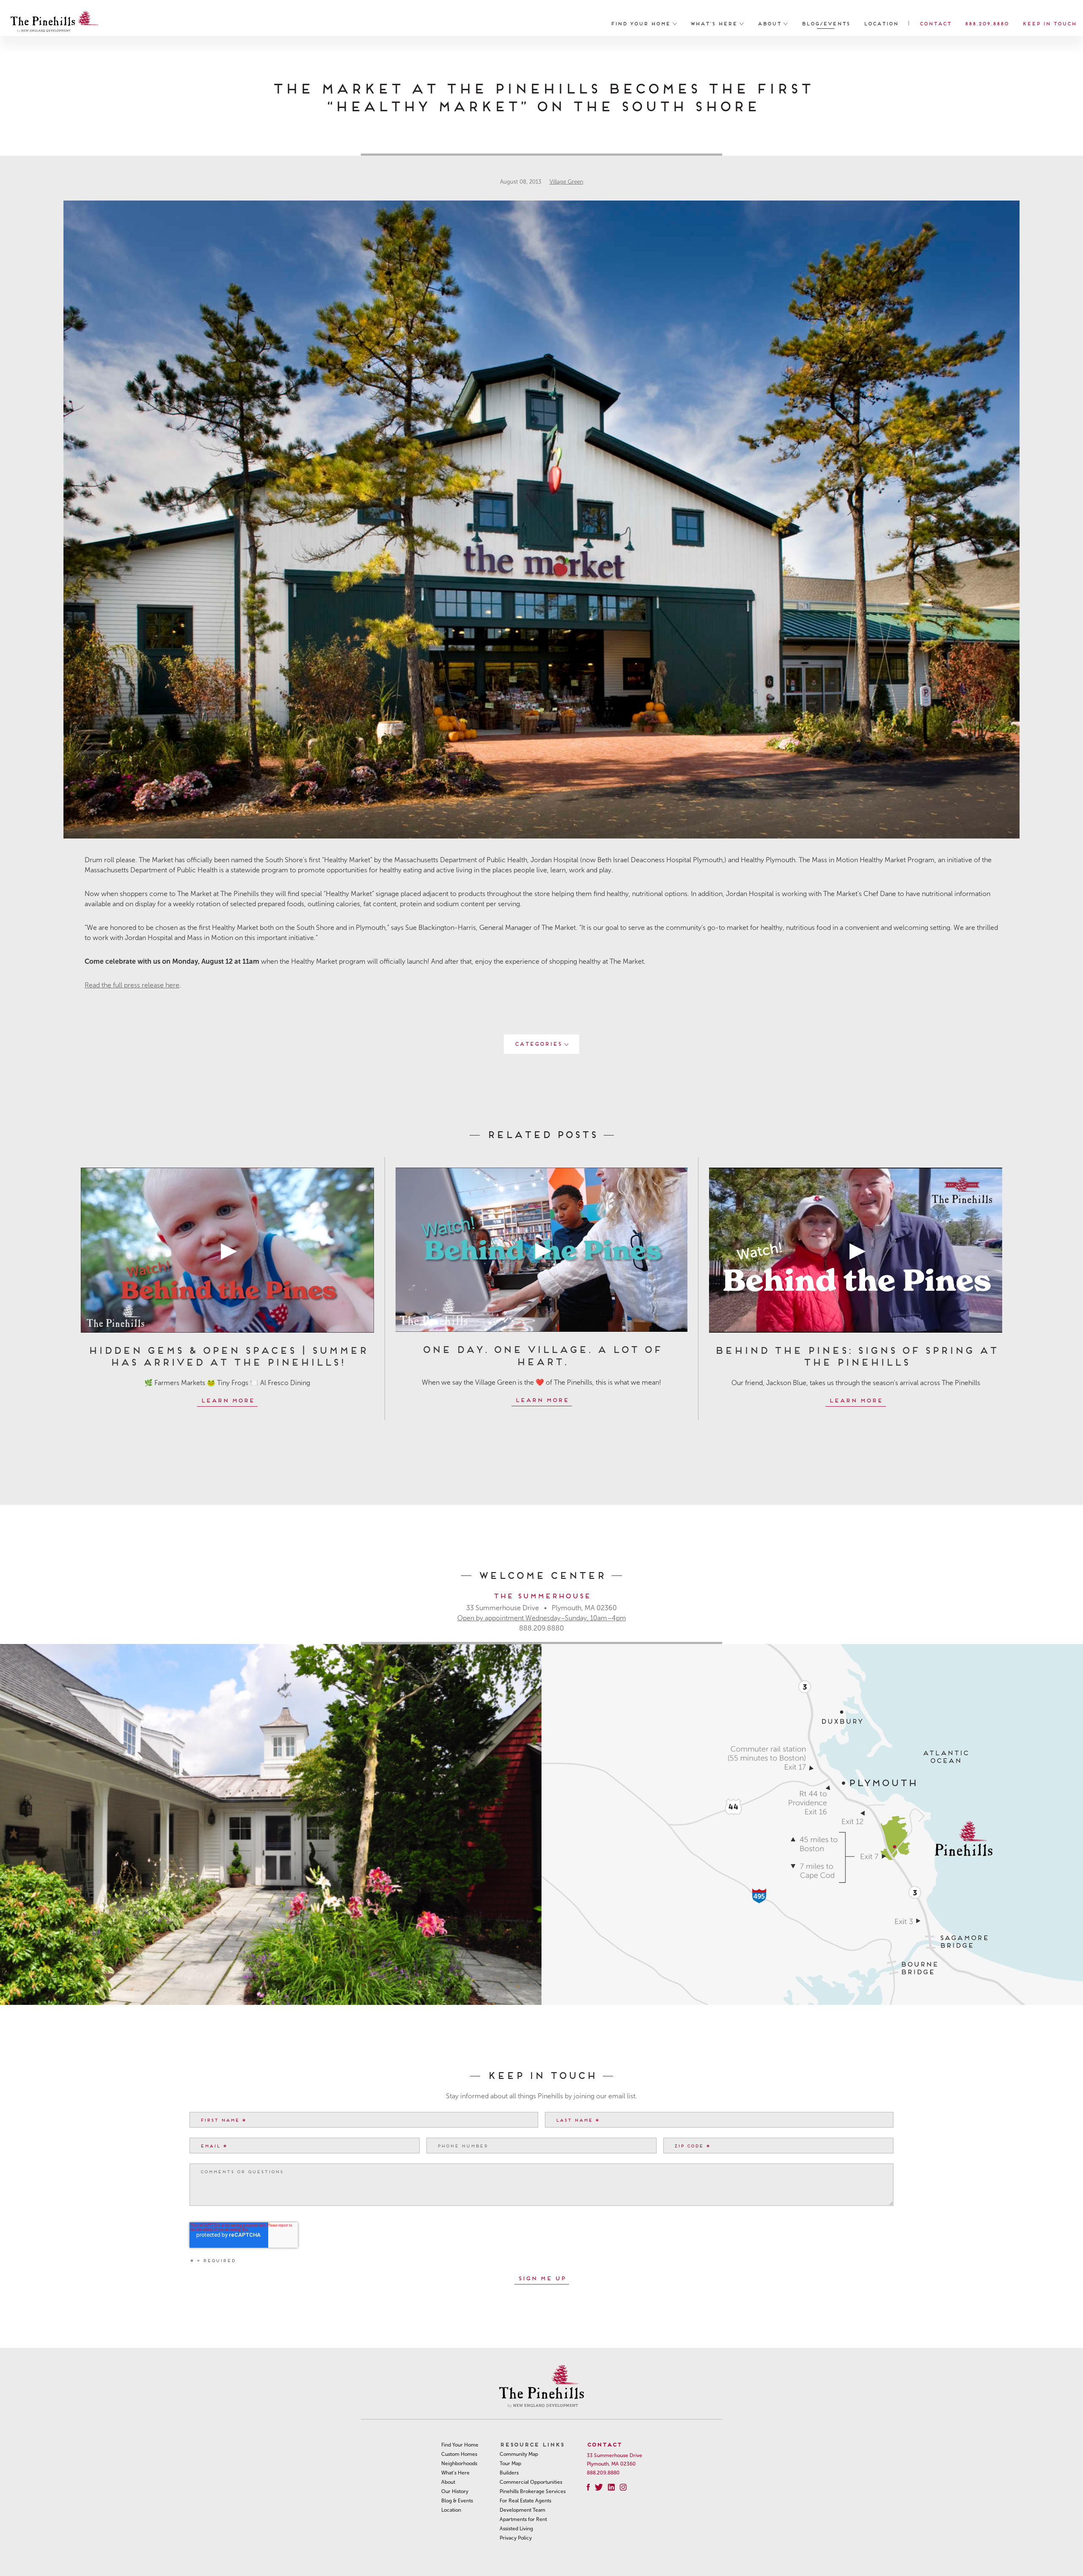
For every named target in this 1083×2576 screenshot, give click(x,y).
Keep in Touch (1049, 23)
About (770, 23)
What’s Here (715, 23)
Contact (935, 23)
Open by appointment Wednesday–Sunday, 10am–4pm (542, 1618)
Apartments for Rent (523, 2519)
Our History (455, 2491)
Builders (509, 2473)
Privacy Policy (516, 2538)
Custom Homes (459, 2454)
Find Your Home (642, 23)
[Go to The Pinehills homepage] (55, 23)
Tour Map (510, 2463)
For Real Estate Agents (525, 2501)
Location (881, 23)
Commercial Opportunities (531, 2482)
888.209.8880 (987, 23)
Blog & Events (457, 2501)
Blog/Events (826, 23)
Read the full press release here (132, 985)
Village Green (566, 182)
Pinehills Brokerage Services (533, 2491)
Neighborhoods (459, 2463)
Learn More (227, 1400)
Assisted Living (516, 2529)
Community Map (519, 2454)
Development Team (522, 2510)
